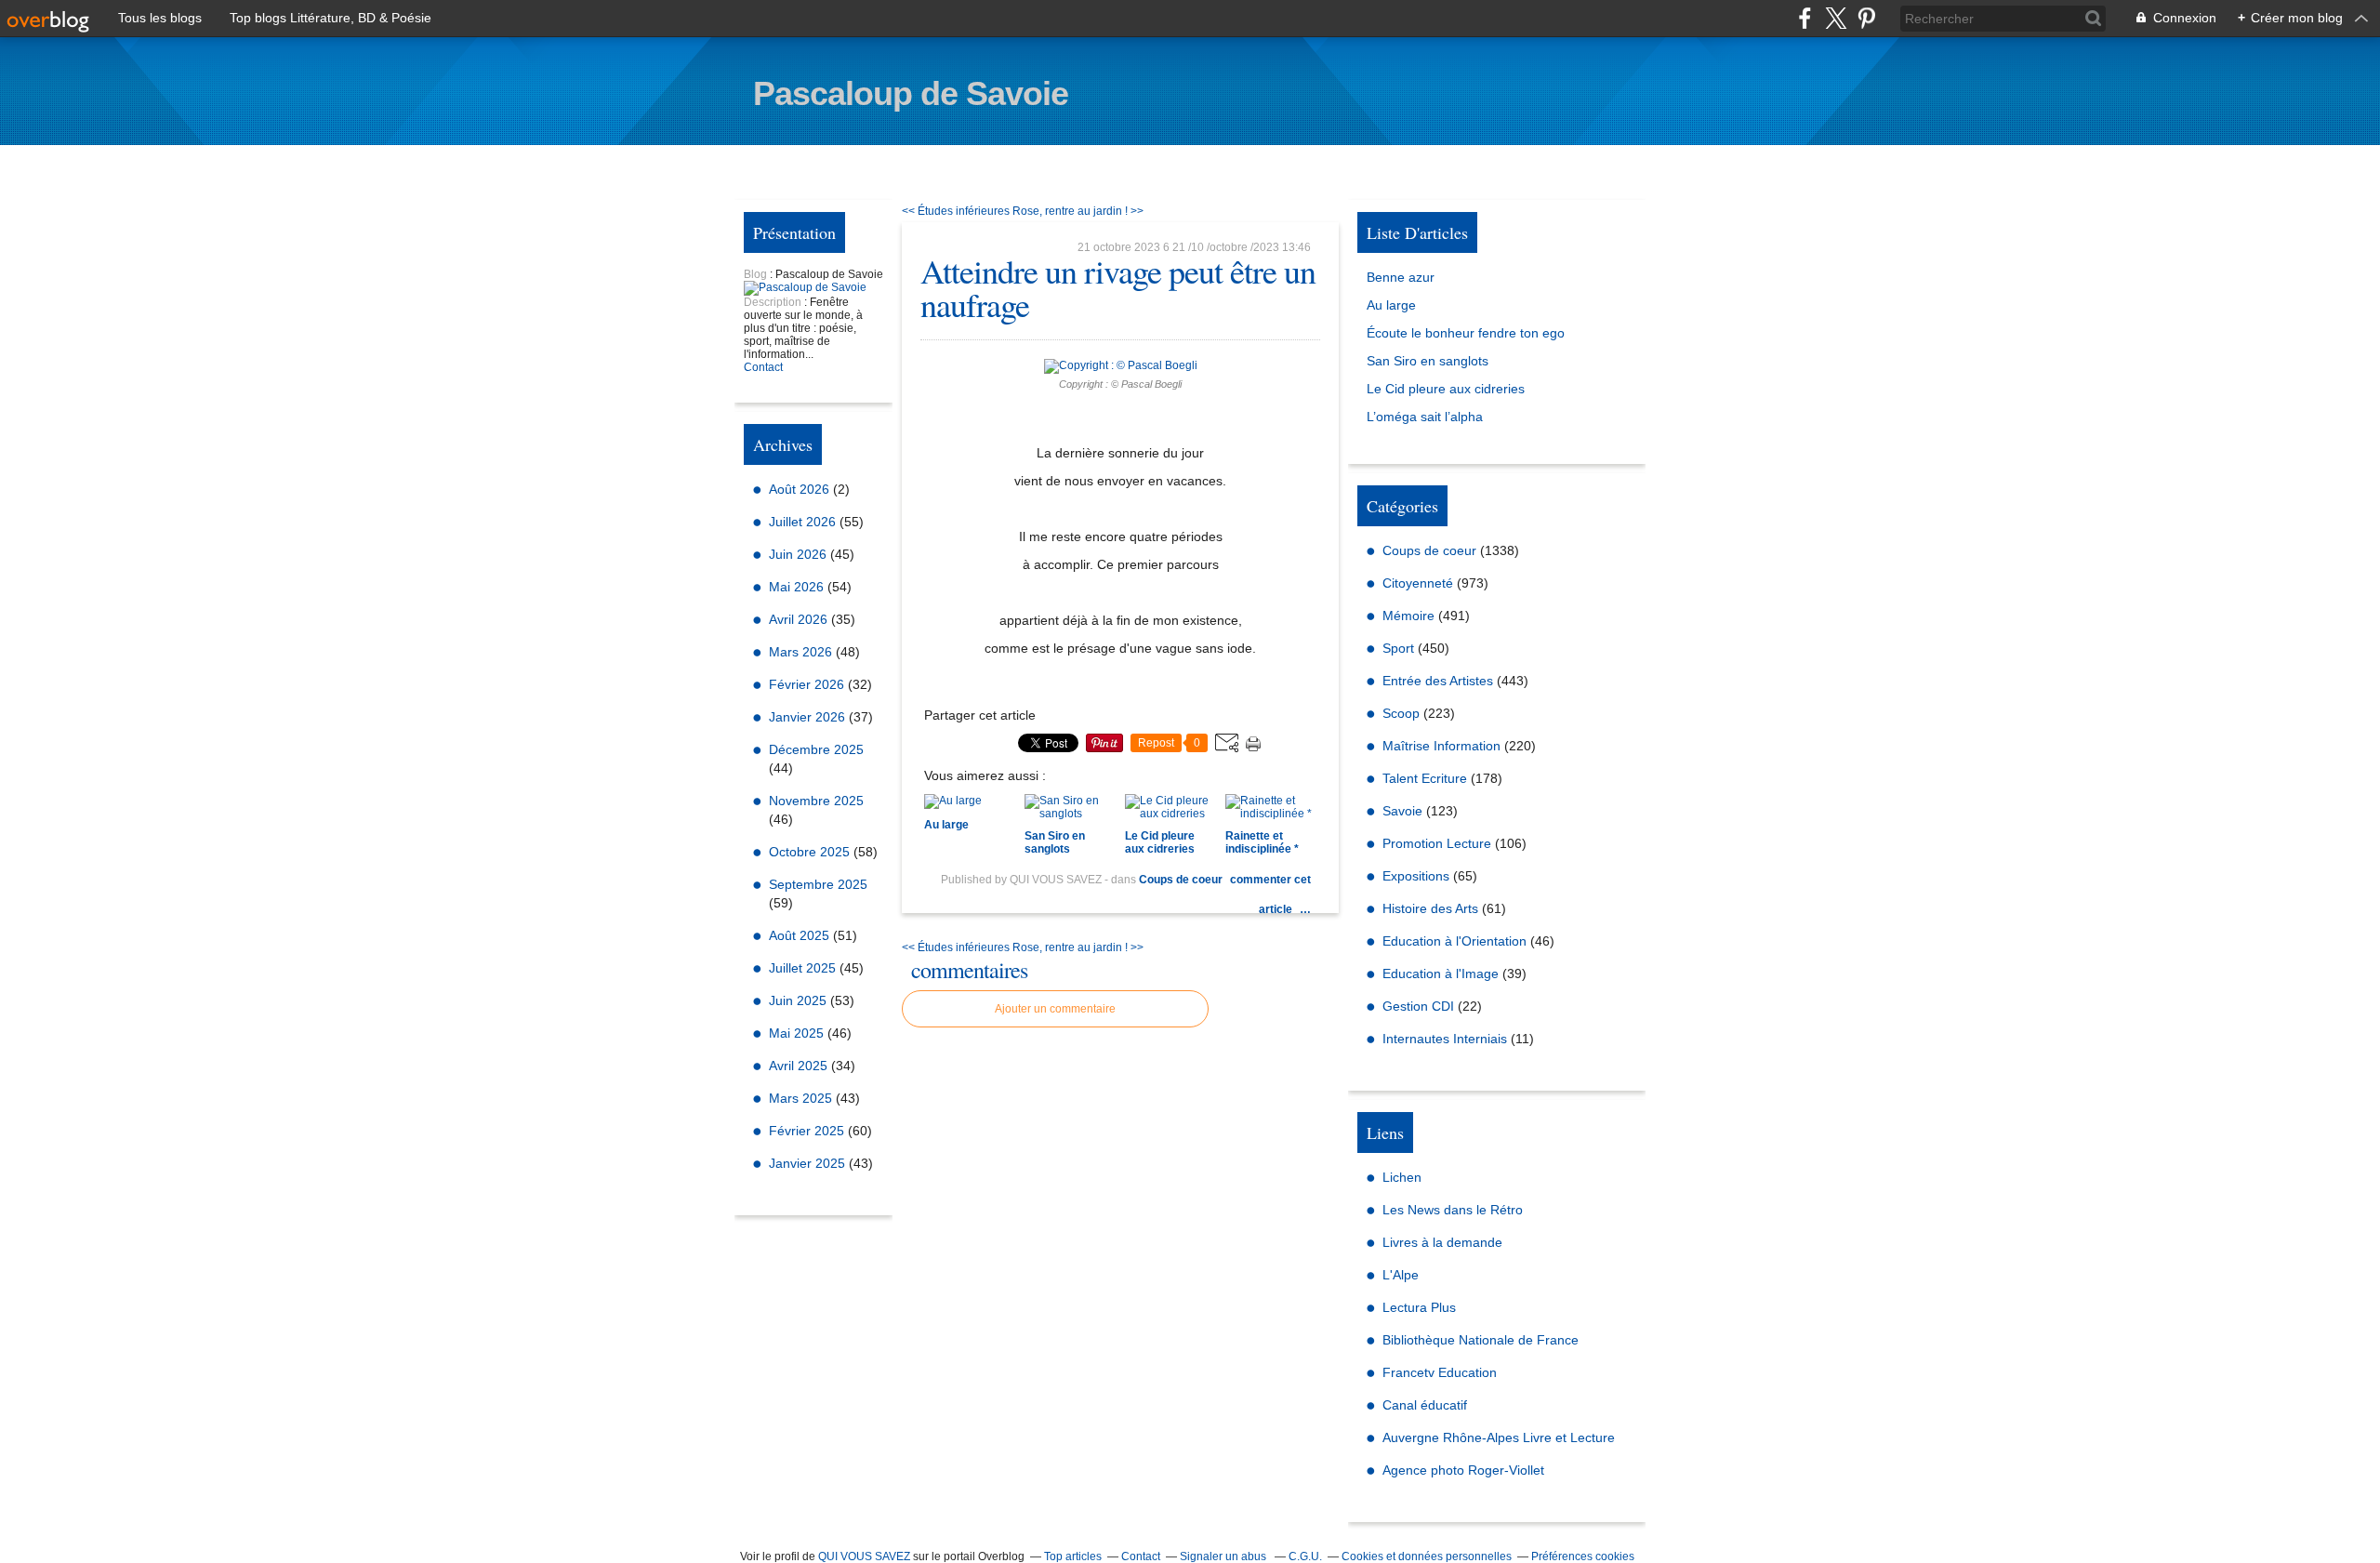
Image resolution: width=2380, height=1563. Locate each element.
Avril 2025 (800, 1066)
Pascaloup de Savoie (911, 93)
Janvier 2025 (809, 1163)
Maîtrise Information (1441, 746)
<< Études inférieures (956, 211)
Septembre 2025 (818, 884)
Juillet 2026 (804, 522)
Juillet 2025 (804, 968)
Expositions (1416, 876)
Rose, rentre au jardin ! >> (1078, 211)
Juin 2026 (800, 554)
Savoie (1402, 811)
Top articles (1073, 1556)
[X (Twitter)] (1836, 18)
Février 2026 (808, 684)
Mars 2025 (802, 1098)
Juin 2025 (800, 1000)
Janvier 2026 (809, 717)
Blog (755, 274)
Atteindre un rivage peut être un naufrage (1118, 287)
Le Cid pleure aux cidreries (1446, 389)
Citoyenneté (1418, 583)
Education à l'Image (1441, 974)
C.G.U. (1305, 1556)
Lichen (1402, 1177)
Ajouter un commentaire (1055, 1009)
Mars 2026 (802, 652)
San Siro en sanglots (1428, 361)
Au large (1391, 305)
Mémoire (1408, 616)
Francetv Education (1440, 1372)
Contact (763, 367)
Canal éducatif (1425, 1405)
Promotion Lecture (1437, 843)
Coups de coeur (1181, 880)
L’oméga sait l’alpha (1425, 417)
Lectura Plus (1419, 1307)
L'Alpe (1401, 1275)
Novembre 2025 (816, 801)
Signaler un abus (1224, 1556)
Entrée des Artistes (1438, 681)
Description (774, 302)
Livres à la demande (1442, 1242)
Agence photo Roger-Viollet (1463, 1470)
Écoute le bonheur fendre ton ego (1466, 333)
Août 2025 (801, 935)
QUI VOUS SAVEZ (864, 1556)
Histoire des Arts (1430, 908)
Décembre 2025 (816, 749)
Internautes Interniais (1445, 1039)
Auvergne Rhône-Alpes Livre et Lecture (1499, 1437)
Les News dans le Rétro (1453, 1210)
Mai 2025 (798, 1033)
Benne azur (1401, 277)
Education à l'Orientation (1454, 941)
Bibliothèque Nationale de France (1481, 1340)
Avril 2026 (800, 619)
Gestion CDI (1418, 1006)
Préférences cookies (1583, 1556)
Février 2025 (808, 1131)
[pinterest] (1866, 18)
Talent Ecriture (1425, 778)
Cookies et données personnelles (1427, 1556)
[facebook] (1805, 18)
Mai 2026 (798, 587)
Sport (1398, 648)
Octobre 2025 (811, 852)
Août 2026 (801, 489)
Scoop (1401, 713)
